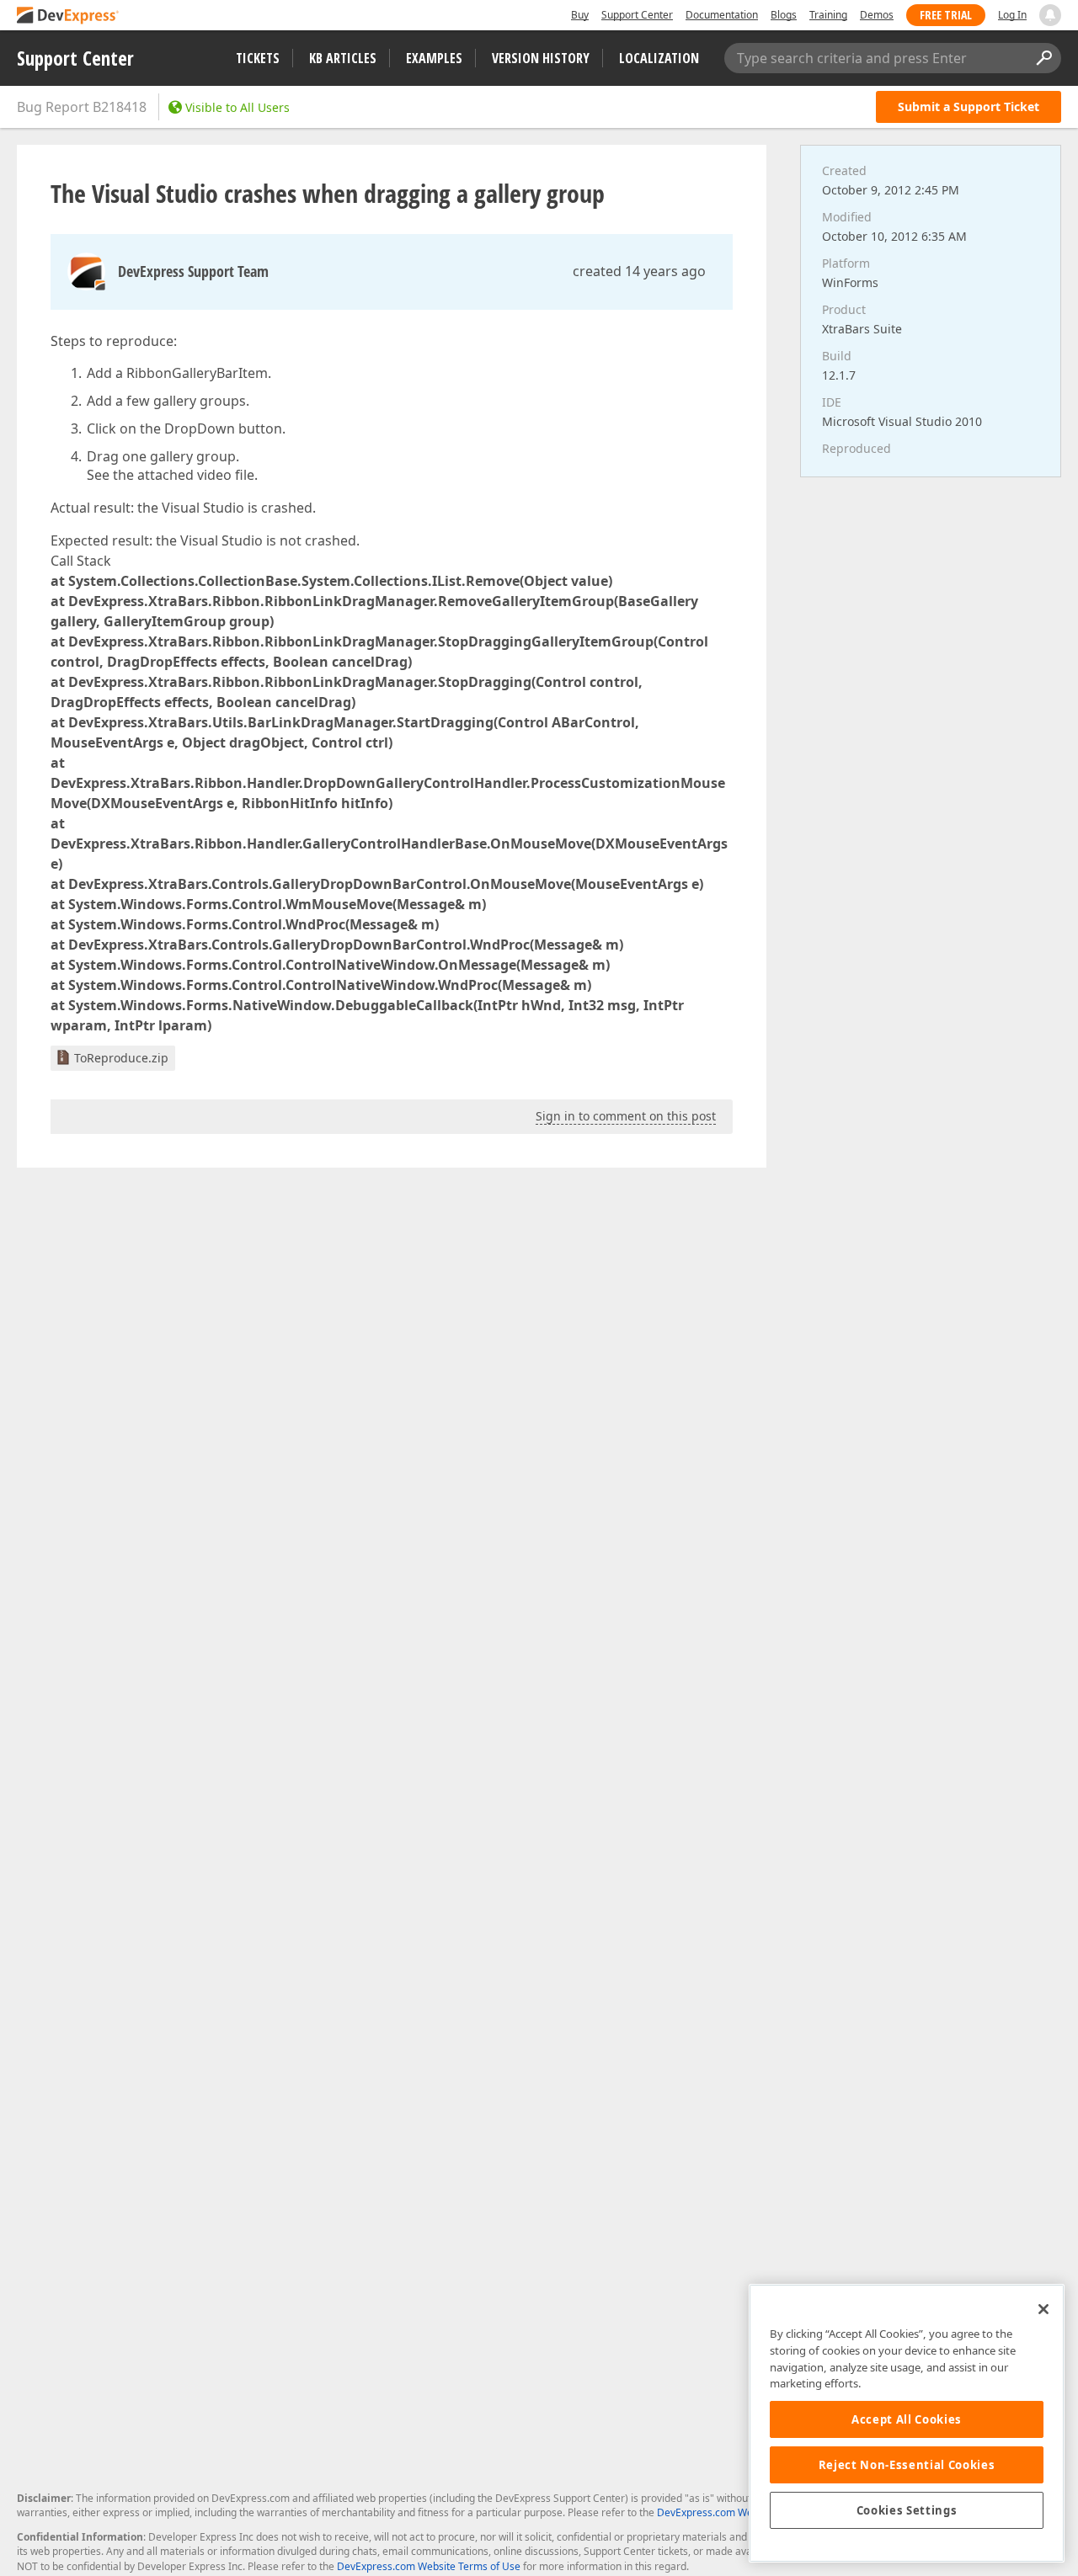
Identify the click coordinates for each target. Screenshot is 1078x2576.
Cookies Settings (907, 2510)
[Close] (1043, 2309)
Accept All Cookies (907, 2419)
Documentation (722, 15)
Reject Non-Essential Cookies (907, 2465)
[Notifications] (1050, 15)
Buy (580, 15)
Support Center (637, 15)
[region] (907, 2423)
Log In (1012, 15)
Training (828, 15)
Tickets (258, 58)
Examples (434, 58)
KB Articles (343, 58)
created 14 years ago (639, 271)
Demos (877, 15)
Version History (541, 58)
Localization (659, 58)
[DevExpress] (68, 16)
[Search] (1043, 58)
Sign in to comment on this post (626, 1116)
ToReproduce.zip (121, 1058)
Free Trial (946, 15)
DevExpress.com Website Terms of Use (429, 2566)
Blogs (784, 15)
